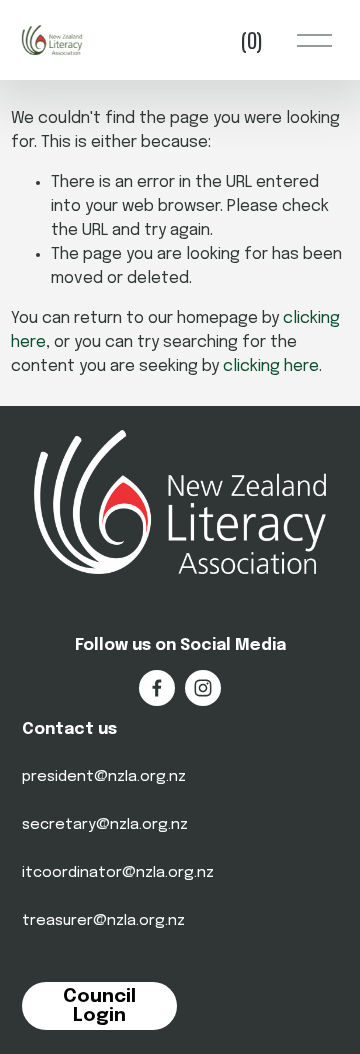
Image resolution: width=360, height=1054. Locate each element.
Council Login (99, 1006)
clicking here (271, 366)
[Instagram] (203, 688)
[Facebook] (157, 688)
